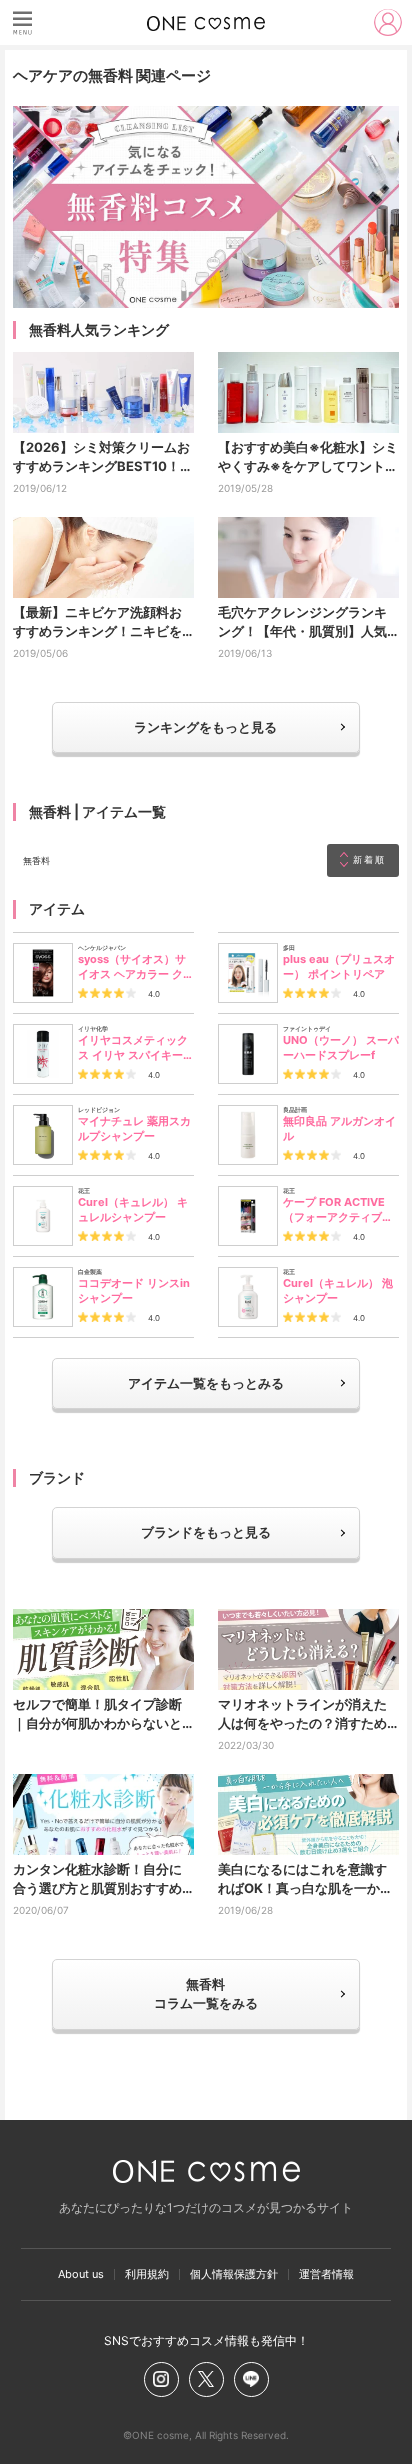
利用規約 (147, 2274)
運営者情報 (326, 2274)
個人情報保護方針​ (234, 2274)
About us (81, 2274)
